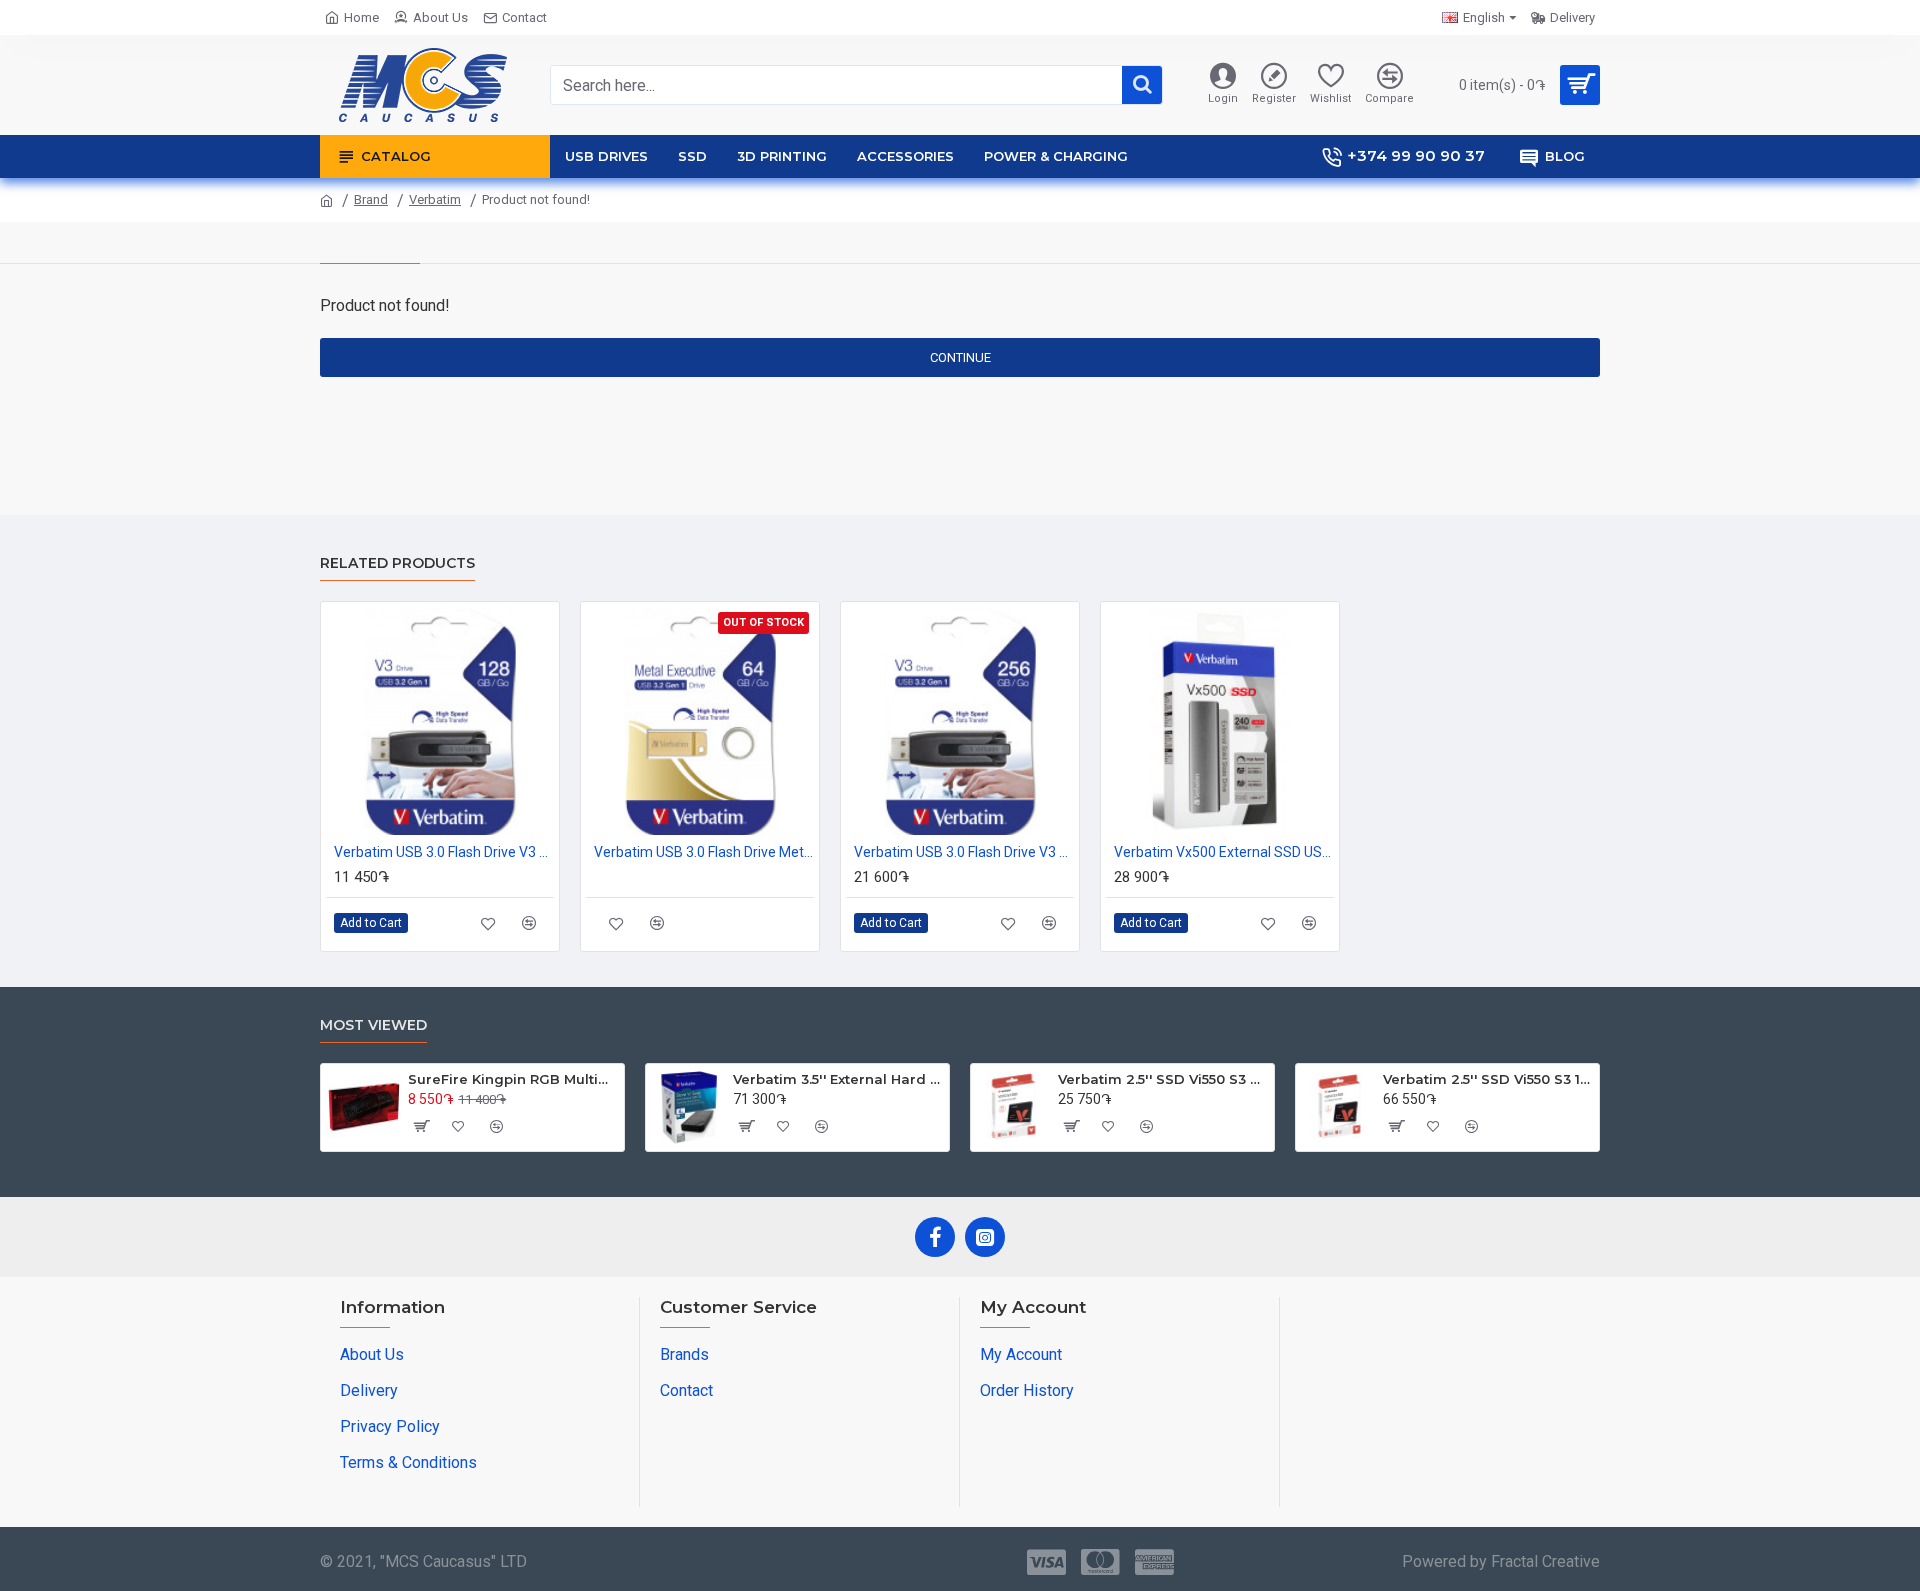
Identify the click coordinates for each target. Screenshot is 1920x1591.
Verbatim (435, 199)
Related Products (397, 563)
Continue (960, 357)
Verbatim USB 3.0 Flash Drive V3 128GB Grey (444, 852)
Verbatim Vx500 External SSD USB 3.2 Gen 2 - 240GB (1224, 852)
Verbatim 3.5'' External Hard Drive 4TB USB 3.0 (837, 1079)
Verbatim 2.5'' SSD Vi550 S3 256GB (1162, 1079)
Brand (371, 199)
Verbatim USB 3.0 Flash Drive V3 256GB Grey (964, 852)
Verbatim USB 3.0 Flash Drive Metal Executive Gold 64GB (704, 852)
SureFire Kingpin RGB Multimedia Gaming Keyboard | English (512, 1079)
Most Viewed (373, 1025)
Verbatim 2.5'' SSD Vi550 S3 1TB (1487, 1079)
